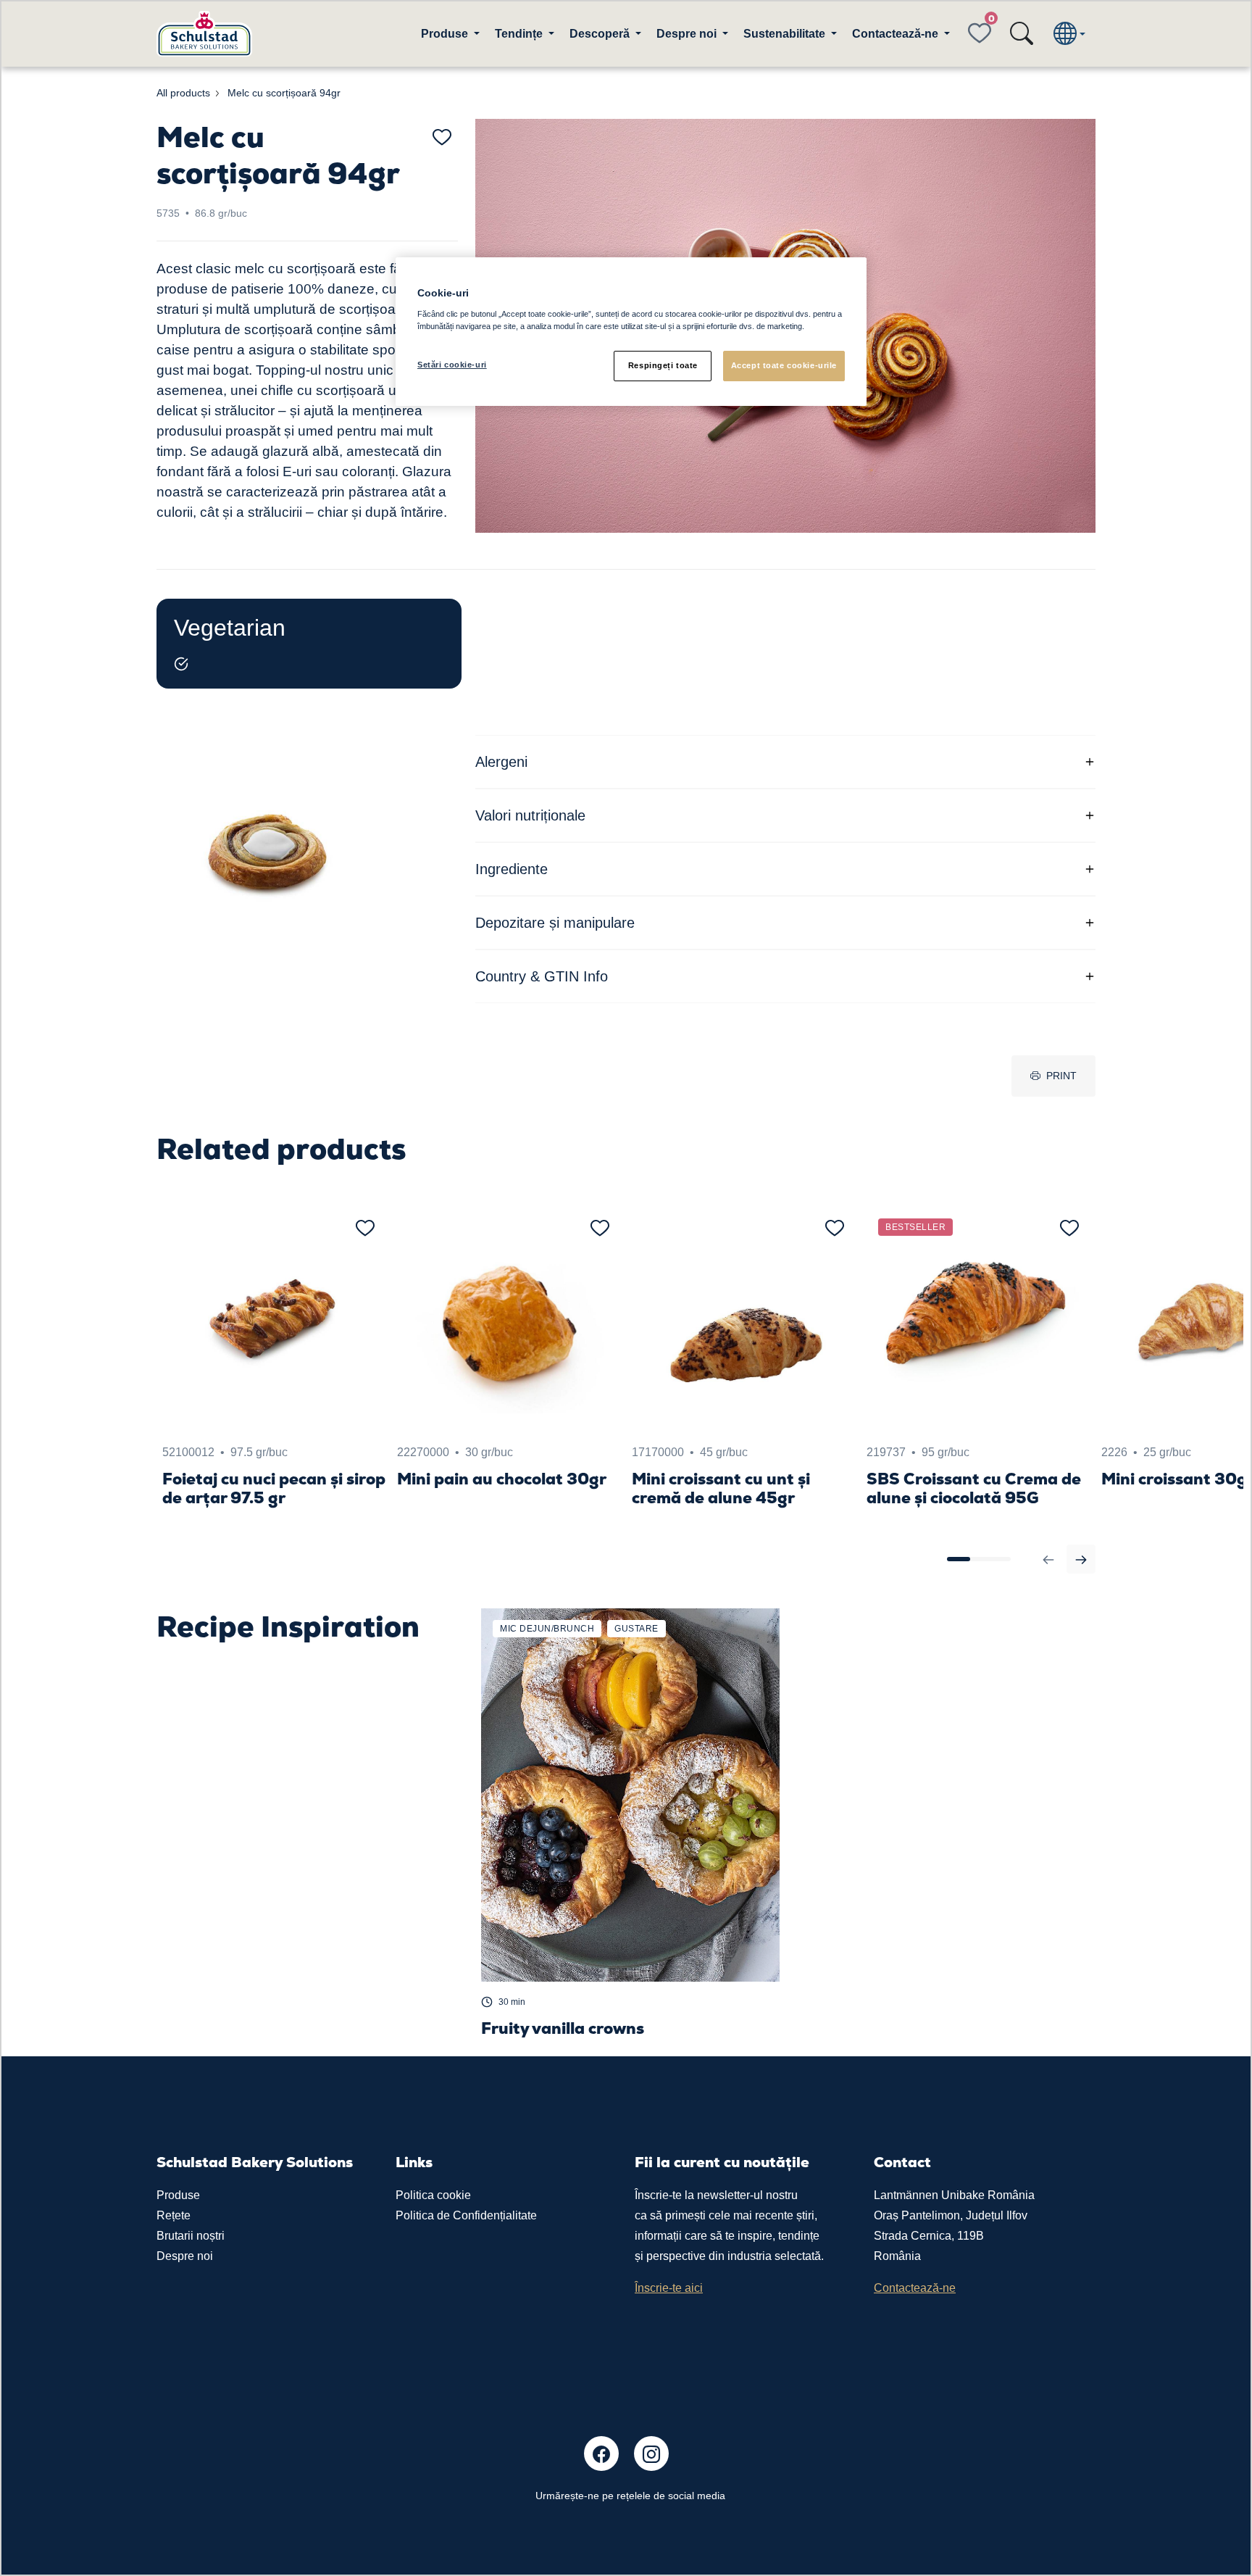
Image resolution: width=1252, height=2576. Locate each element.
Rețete (174, 2215)
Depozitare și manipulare (555, 923)
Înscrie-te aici (669, 2288)
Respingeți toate (663, 365)
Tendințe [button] (520, 34)
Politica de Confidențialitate (466, 2215)
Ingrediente (512, 869)
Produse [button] (446, 34)
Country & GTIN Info (542, 976)
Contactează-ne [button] (897, 34)
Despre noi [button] (688, 34)
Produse (178, 2195)
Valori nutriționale (530, 815)
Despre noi (185, 2256)
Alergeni (501, 762)
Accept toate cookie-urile (784, 365)
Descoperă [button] (601, 34)
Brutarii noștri (191, 2236)
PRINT (1061, 1076)
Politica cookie (433, 2195)
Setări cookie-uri (452, 365)
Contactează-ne (915, 2288)
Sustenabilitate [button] (786, 34)
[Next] (1081, 1559)
